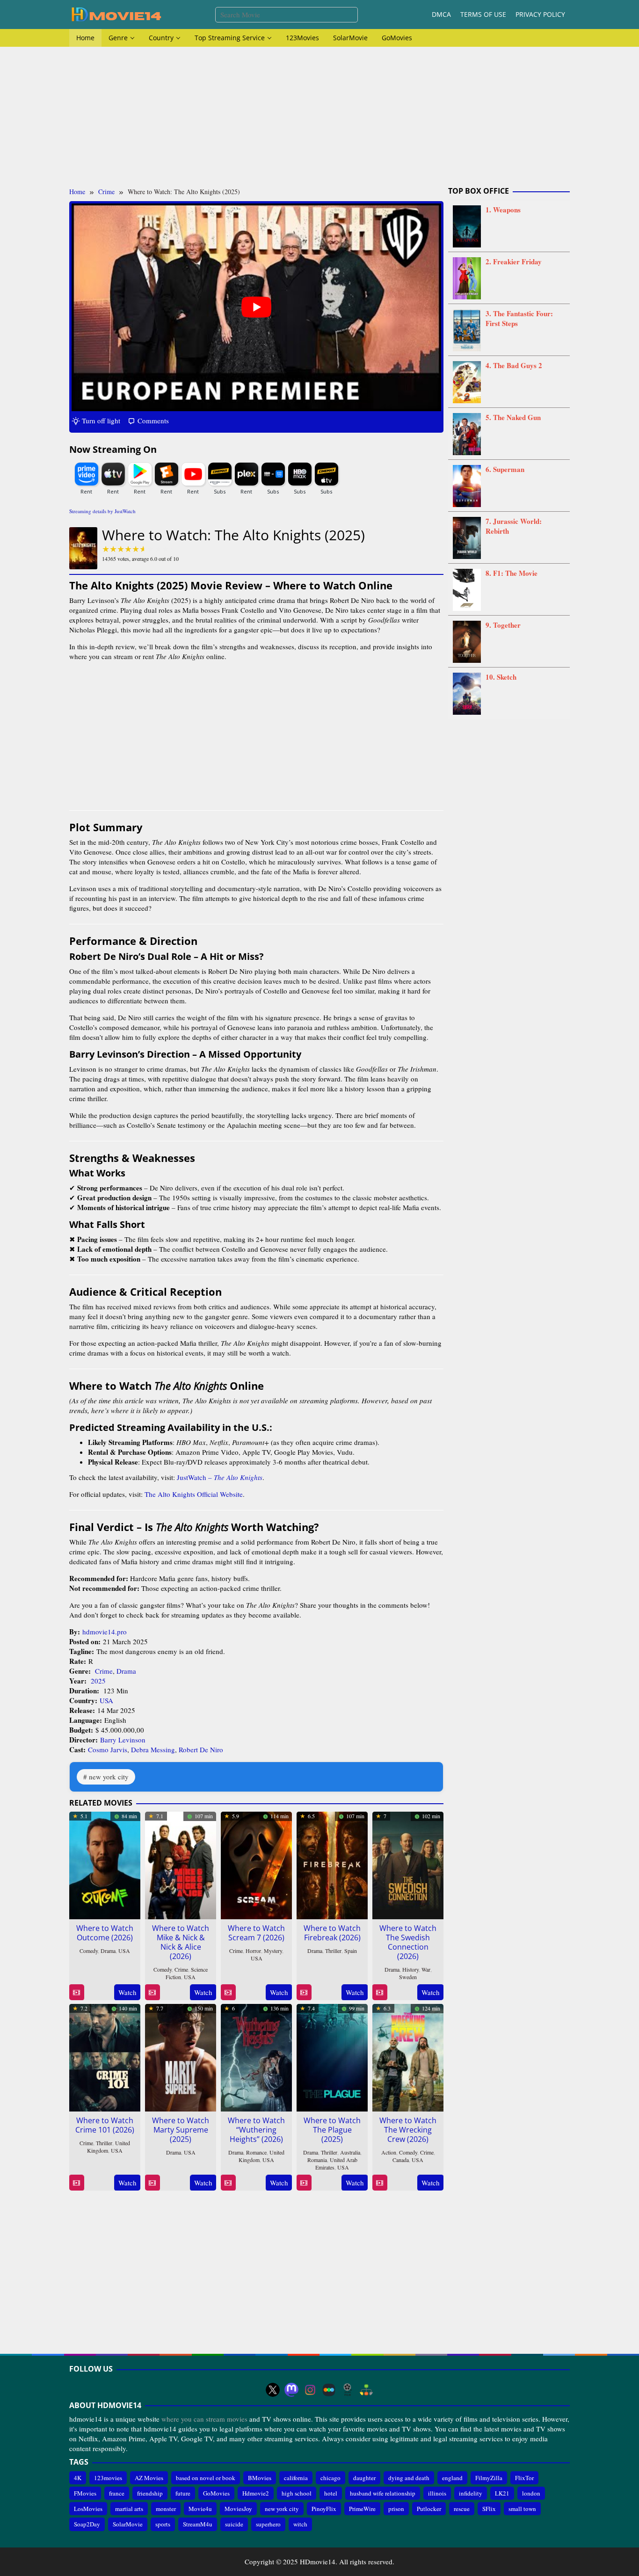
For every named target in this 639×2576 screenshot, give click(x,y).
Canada (401, 2160)
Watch (127, 1992)
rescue (462, 2509)
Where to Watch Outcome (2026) (105, 1933)
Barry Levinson (123, 1740)
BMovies (260, 2478)
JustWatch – (220, 1477)
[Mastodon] (291, 2390)
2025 (98, 1681)
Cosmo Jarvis (108, 1749)
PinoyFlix (324, 2509)
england (452, 2478)
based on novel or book (206, 2478)
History (410, 1969)
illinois (437, 2493)
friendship (150, 2493)
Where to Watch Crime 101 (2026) (105, 2125)
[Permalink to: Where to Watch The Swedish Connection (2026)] (408, 1864)
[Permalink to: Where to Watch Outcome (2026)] (105, 1864)
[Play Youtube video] (256, 307)
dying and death (409, 2478)
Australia (350, 2152)
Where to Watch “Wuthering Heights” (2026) (256, 2130)
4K (78, 2478)
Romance (256, 2152)
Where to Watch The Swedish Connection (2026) (408, 1942)
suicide (234, 2525)
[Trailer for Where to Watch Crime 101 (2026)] (76, 2183)
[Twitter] (273, 2390)
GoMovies (216, 2493)
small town (522, 2509)
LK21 (502, 2493)
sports (163, 2525)
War (426, 1969)
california (296, 2478)
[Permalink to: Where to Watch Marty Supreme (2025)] (181, 2056)
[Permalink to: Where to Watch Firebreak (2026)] (332, 1864)
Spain (351, 1951)
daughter (364, 2478)
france (117, 2493)
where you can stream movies (204, 2419)
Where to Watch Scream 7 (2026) (256, 1933)
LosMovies (88, 2509)
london (531, 2493)
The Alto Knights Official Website (194, 1494)
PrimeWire (362, 2509)
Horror (253, 1951)
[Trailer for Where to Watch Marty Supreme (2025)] (152, 2183)
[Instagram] (310, 2390)
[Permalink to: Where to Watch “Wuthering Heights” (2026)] (256, 2056)
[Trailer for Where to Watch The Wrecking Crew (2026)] (380, 2183)
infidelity (471, 2493)
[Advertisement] (319, 117)
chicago (330, 2478)
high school (297, 2493)
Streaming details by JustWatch (102, 511)
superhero (268, 2525)
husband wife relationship (383, 2493)
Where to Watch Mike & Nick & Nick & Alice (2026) (181, 1942)
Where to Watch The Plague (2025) (332, 2130)
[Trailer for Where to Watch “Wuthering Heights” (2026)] (228, 2183)
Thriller (333, 1951)
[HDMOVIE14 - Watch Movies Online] (116, 14)
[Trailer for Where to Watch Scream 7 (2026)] (228, 1992)
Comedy (89, 1951)
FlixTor (524, 2478)
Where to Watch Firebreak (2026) (332, 1933)
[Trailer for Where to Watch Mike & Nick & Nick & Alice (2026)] (152, 1992)
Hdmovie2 (256, 2493)
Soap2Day (87, 2525)
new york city (109, 1777)
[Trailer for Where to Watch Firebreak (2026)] (304, 1992)
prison (396, 2509)
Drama (126, 1671)
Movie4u (200, 2509)
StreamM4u (198, 2525)
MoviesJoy (238, 2509)
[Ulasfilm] (348, 2390)
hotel (331, 2493)
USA (106, 1700)
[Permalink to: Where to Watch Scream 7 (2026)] (256, 1864)
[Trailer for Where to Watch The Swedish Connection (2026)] (380, 1992)
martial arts (129, 2509)
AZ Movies (149, 2478)
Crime (104, 1671)
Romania (317, 2160)
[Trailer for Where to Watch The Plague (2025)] (304, 2183)
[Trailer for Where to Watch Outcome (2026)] (76, 1992)
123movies (108, 2478)
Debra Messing (153, 1749)
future (183, 2493)
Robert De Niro (201, 1749)
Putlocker (429, 2509)
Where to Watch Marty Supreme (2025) (181, 2130)
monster (166, 2509)
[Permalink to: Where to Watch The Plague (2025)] (332, 2056)
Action (389, 2152)
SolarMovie (128, 2525)
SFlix (489, 2509)
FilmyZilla (489, 2478)
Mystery (273, 1951)
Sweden (408, 1977)
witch (300, 2525)
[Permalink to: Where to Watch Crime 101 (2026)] (105, 2056)
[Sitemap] (366, 2390)
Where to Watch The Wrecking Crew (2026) (408, 2130)
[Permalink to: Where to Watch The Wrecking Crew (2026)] (408, 2056)
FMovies (85, 2493)
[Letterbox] (329, 2390)
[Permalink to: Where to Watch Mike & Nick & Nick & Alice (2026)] (181, 1864)
